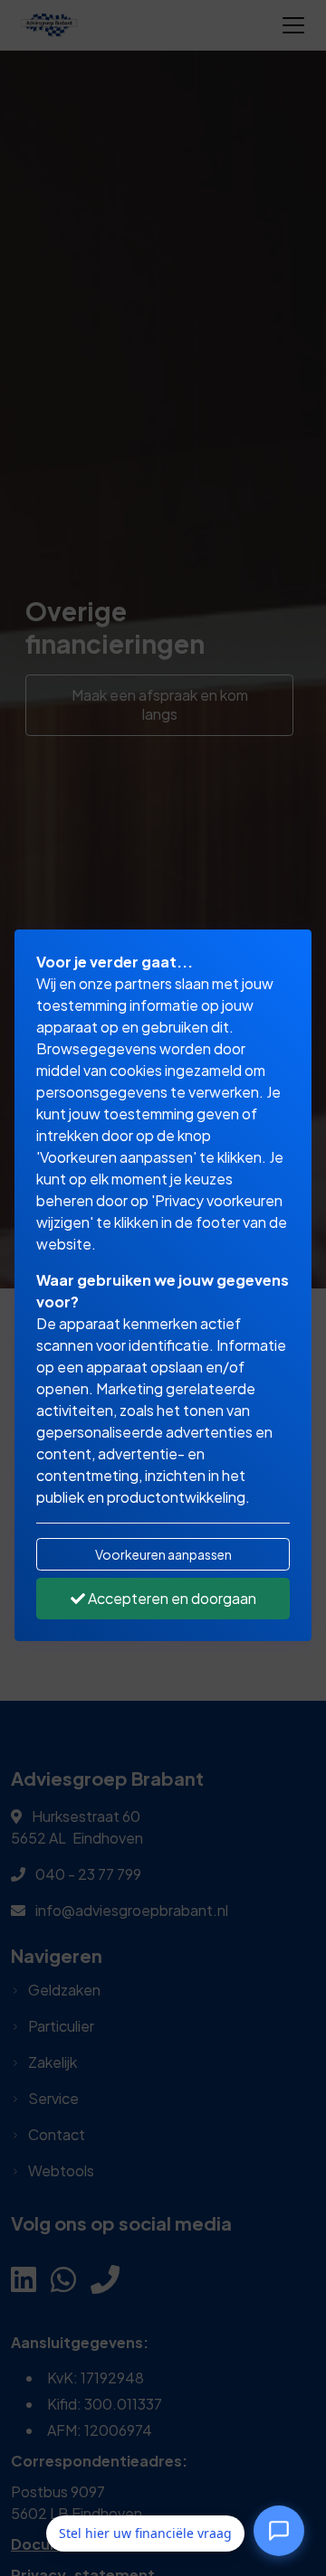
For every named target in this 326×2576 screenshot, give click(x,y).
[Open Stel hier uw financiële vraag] (279, 2533)
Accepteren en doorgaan (171, 1598)
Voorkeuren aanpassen (163, 1554)
